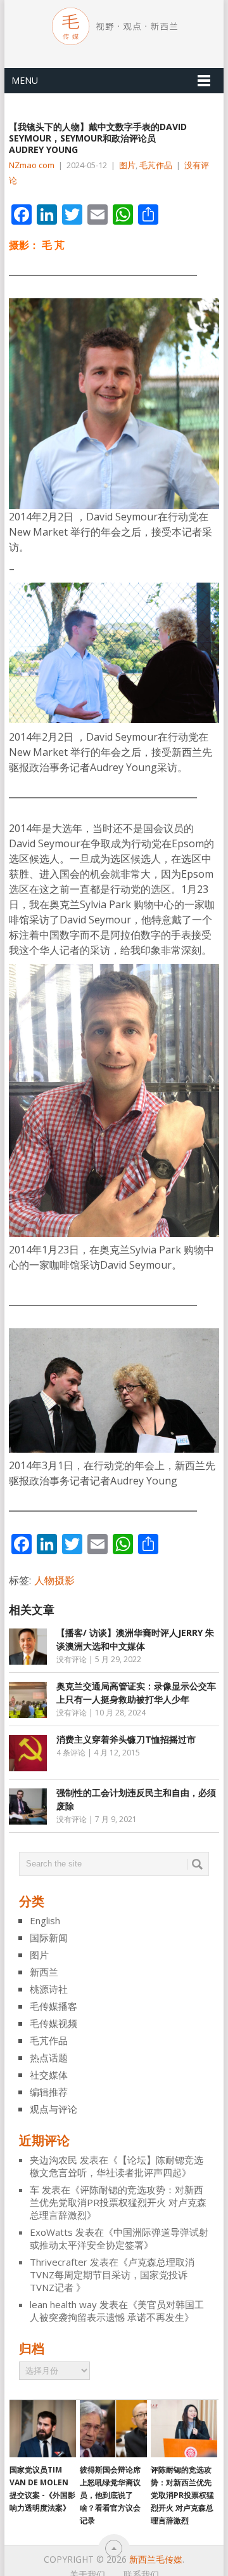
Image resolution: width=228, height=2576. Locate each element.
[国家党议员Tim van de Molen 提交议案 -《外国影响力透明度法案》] (43, 2429)
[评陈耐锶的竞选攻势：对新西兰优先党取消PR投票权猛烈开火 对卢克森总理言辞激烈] (184, 2429)
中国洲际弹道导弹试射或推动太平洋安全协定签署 (119, 2238)
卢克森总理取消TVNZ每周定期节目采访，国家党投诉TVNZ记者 (112, 2275)
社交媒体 (49, 2075)
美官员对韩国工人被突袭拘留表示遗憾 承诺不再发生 (117, 2311)
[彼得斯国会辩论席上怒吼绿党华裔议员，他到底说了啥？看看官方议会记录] (113, 2429)
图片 (127, 165)
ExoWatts (51, 2232)
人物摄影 (54, 1580)
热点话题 (49, 2057)
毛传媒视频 (54, 2023)
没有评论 (72, 1659)
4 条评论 (71, 1753)
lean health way (63, 2304)
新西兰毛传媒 (156, 2559)
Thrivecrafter (59, 2262)
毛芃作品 (156, 165)
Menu (25, 80)
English (45, 1920)
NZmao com (32, 165)
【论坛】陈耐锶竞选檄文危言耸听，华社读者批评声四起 (117, 2166)
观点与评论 (54, 2109)
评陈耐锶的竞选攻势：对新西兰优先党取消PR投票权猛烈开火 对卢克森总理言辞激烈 (118, 2202)
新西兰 (44, 1972)
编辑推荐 (49, 2092)
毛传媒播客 (54, 2006)
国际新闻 (49, 1938)
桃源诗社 (49, 1989)
